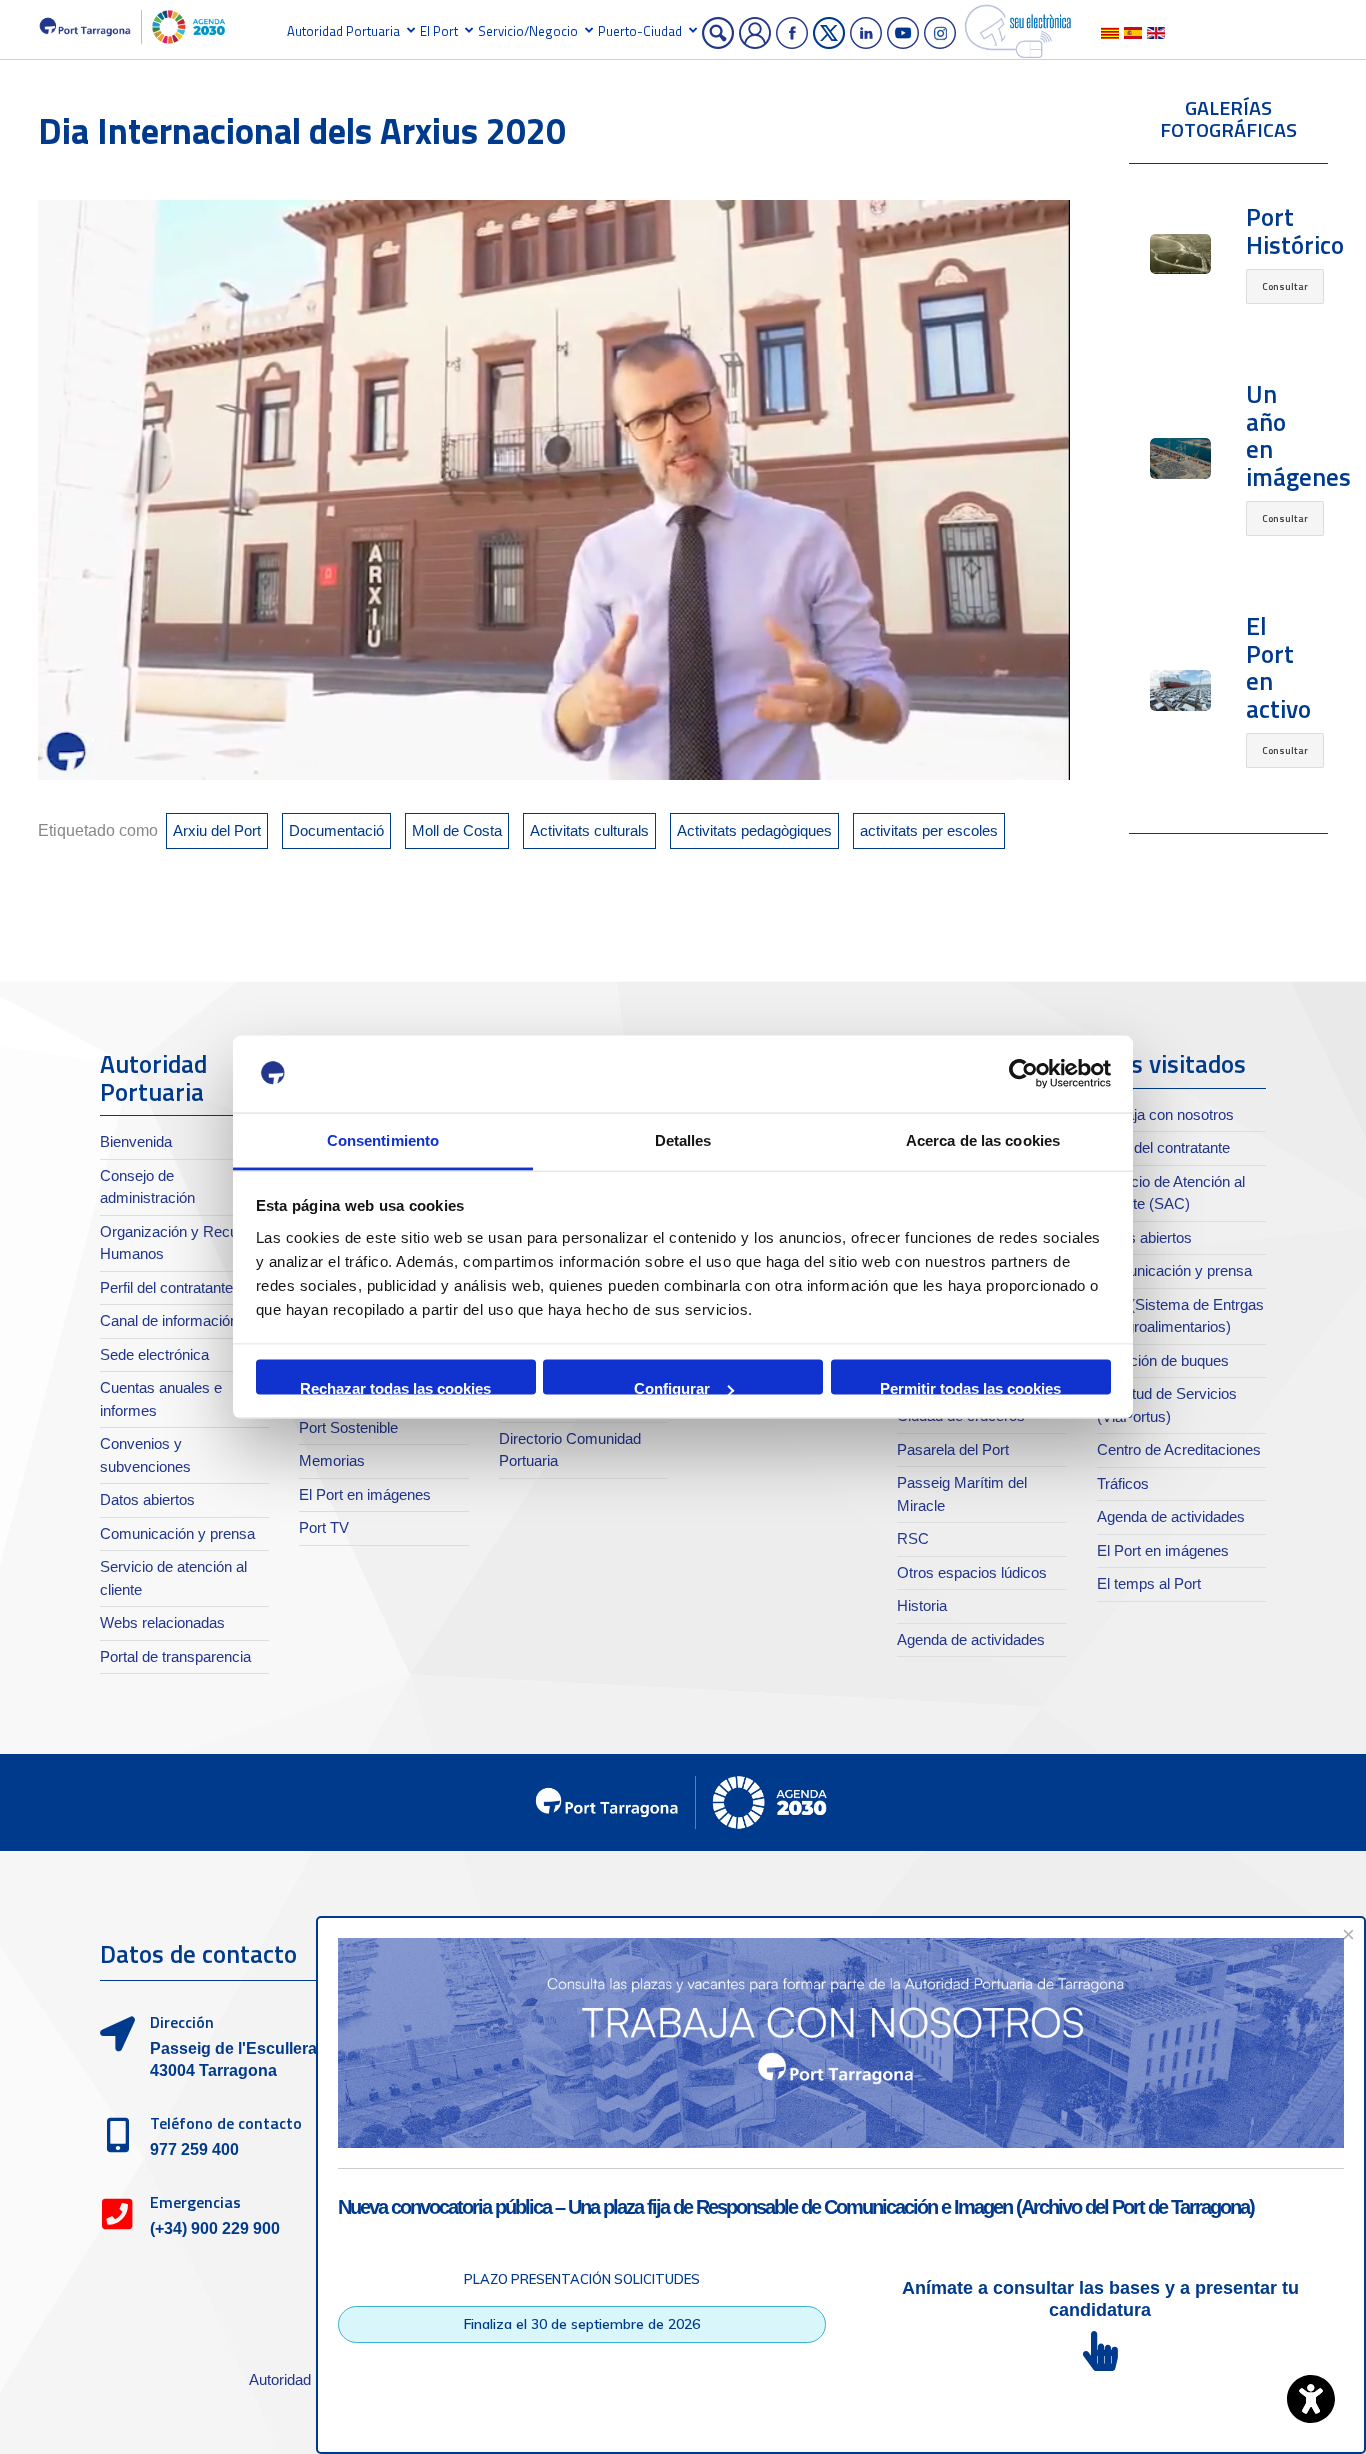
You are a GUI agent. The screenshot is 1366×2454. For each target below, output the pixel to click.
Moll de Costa (457, 830)
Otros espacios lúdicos (972, 1572)
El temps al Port (1149, 1583)
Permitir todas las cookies (970, 1387)
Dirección (182, 2022)
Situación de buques (1163, 1360)
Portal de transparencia (175, 1656)
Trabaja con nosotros (1165, 1114)
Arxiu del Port (217, 830)
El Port (439, 31)
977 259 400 (194, 2149)
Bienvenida (136, 1141)
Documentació (336, 830)
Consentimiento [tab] (383, 1139)
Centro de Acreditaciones (1179, 1449)
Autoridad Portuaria (343, 31)
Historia (922, 1605)
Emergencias (195, 2202)
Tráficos (1123, 1483)
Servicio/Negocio (528, 31)
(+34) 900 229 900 (215, 2228)
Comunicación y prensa (177, 1533)
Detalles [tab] (683, 1139)
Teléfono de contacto (226, 2123)
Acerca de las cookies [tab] (983, 1139)
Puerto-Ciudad (640, 31)
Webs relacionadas (162, 1622)
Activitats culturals (589, 830)
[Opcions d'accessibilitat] (1311, 2399)
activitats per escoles (929, 830)
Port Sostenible (348, 1427)
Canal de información (169, 1320)
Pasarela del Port (953, 1449)
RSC (913, 1538)
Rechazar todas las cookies (395, 1387)
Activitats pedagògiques (754, 830)
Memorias (332, 1460)
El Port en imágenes (365, 1494)
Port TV (324, 1527)
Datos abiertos (147, 1499)
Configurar (672, 1387)
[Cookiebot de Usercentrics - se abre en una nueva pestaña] (1023, 1074)
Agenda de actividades (971, 1639)
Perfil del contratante (166, 1287)
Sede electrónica (154, 1354)
